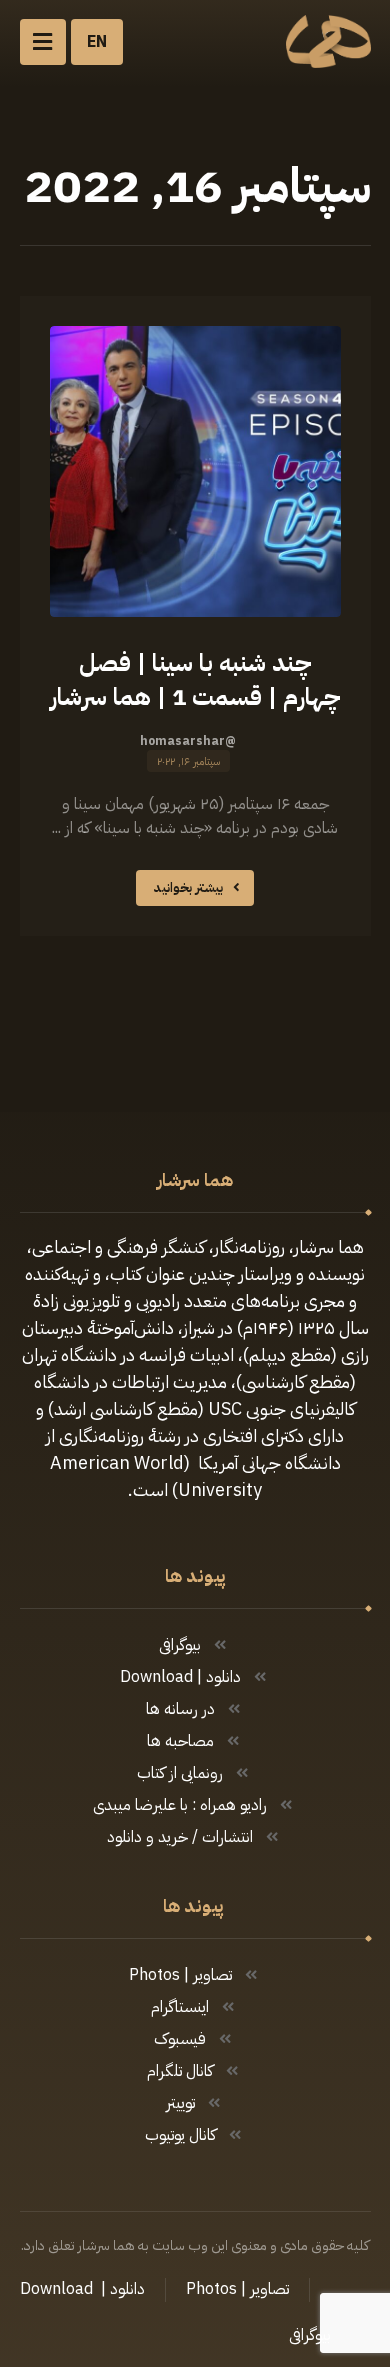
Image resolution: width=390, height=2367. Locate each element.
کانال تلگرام (180, 2071)
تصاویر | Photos (180, 1975)
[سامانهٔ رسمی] (328, 41)
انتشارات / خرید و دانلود (180, 1837)
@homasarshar (188, 741)
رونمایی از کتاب (180, 1773)
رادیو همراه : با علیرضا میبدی (180, 1805)
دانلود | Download (180, 1677)
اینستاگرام (180, 2007)
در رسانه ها (180, 1709)
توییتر (180, 2103)
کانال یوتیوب (180, 2135)
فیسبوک (180, 2039)
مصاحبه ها (180, 1741)
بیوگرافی (180, 1645)
